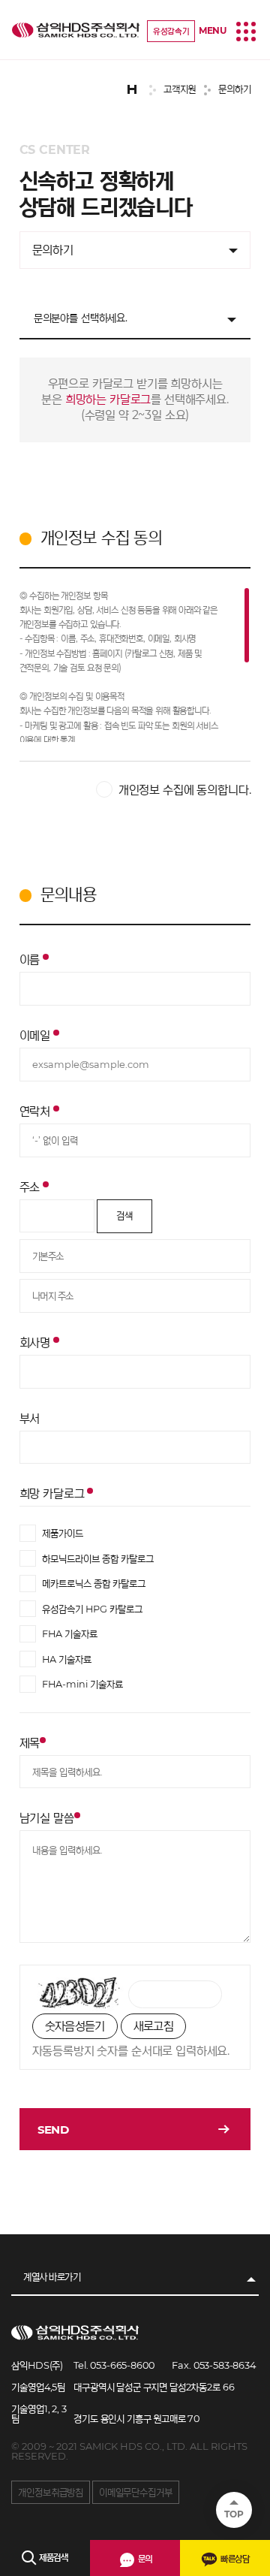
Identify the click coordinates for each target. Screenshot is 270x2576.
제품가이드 (63, 1533)
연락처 (36, 1111)
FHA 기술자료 (70, 1634)
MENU (213, 30)
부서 (30, 1418)
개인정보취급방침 (51, 2492)
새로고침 (153, 2026)
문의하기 (53, 250)
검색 (124, 1216)
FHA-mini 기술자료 (82, 1684)
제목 (30, 1742)
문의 (144, 2558)
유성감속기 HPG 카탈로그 (92, 1608)
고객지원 (76, 30)
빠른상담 (234, 2558)
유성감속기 (171, 31)
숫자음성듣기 (75, 2026)
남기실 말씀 (47, 1817)
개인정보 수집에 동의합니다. (185, 790)
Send (53, 2130)
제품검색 (52, 2557)
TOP (234, 2514)
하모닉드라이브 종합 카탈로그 (98, 1558)
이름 (31, 959)
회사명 (36, 1342)
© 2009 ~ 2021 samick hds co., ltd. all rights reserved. (129, 2451)
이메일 (36, 1035)
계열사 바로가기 (52, 2277)
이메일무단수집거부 (136, 2492)
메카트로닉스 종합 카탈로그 (94, 1584)
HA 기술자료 (67, 1659)
